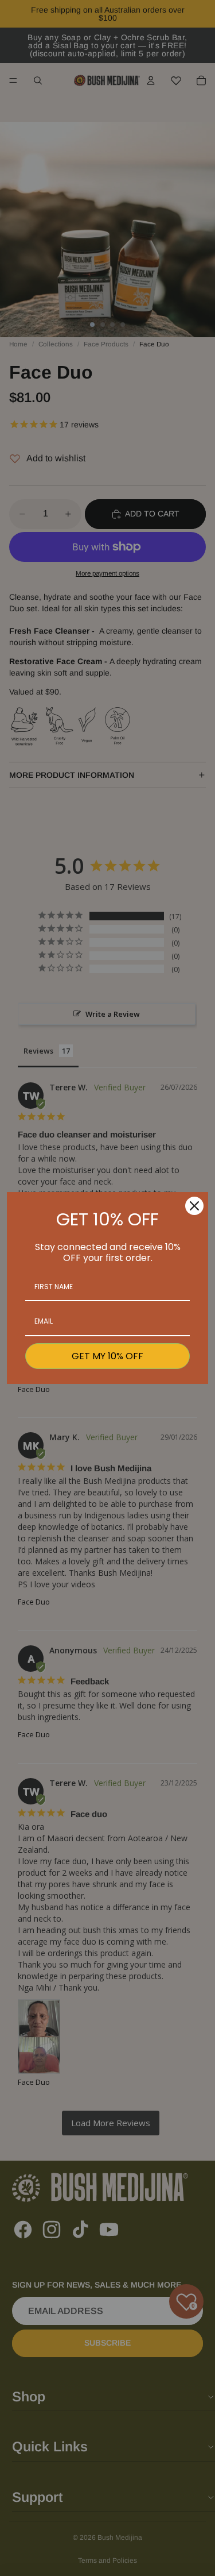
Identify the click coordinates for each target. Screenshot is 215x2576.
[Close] (194, 1206)
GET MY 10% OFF (107, 1356)
